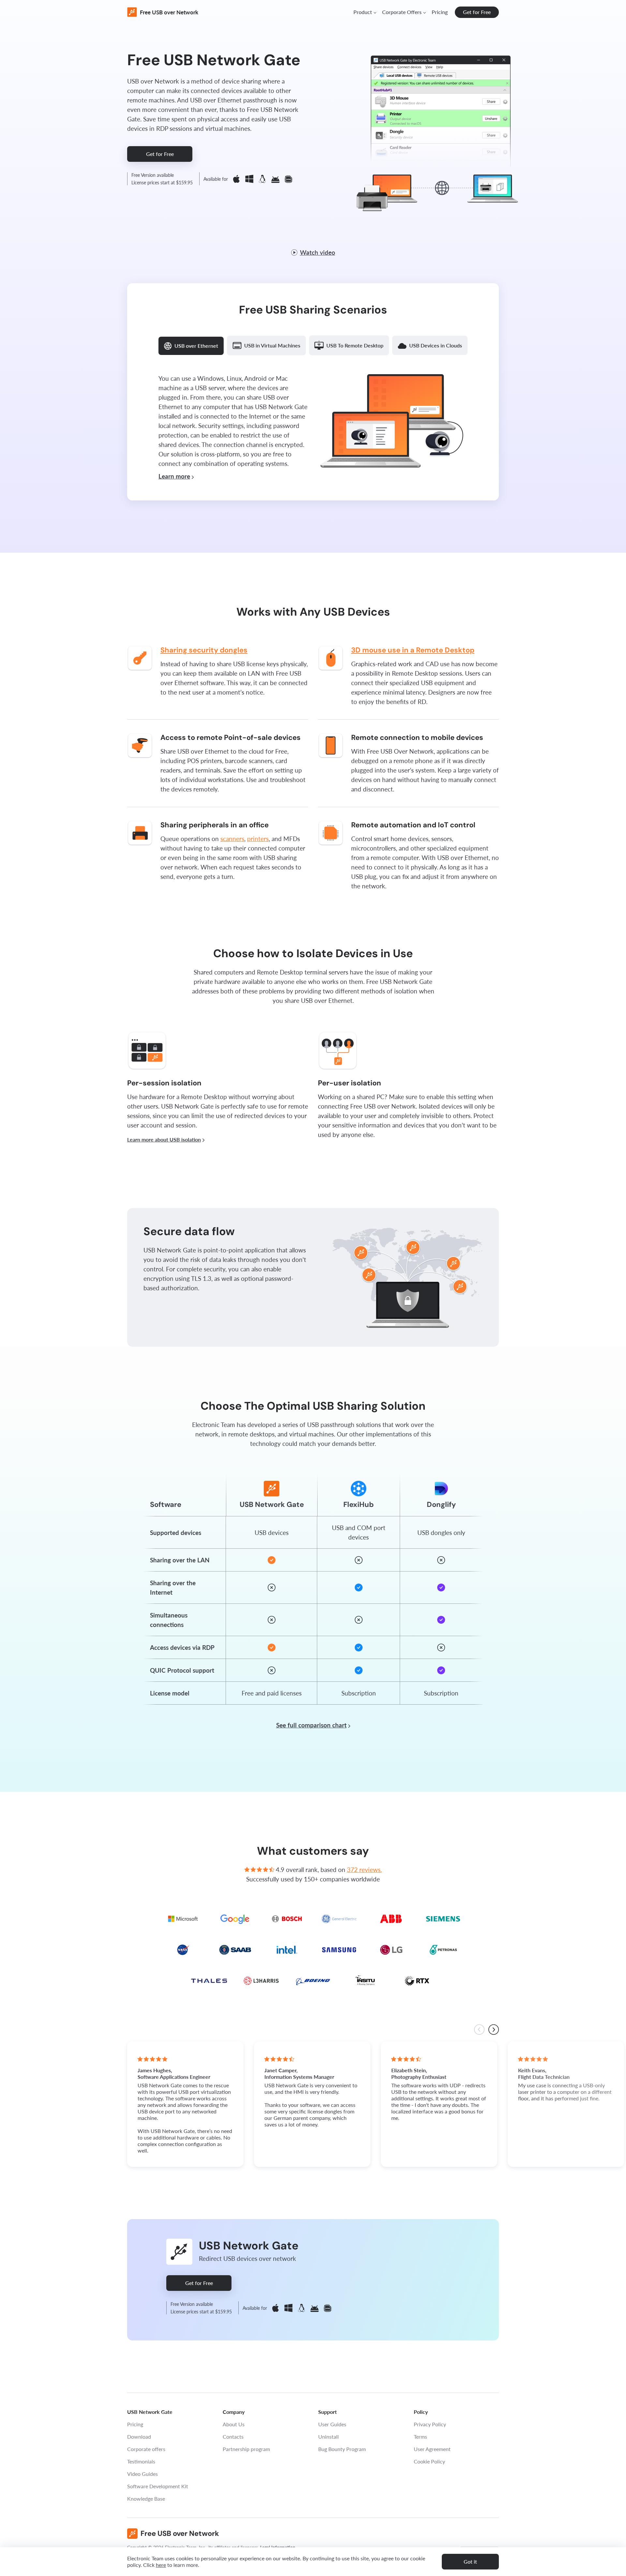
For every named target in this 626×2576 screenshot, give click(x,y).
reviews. (364, 1870)
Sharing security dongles (204, 650)
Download (139, 2437)
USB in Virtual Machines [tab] (272, 345)
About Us (234, 2424)
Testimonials (141, 2461)
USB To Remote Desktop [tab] (355, 345)
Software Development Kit (158, 2486)
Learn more (174, 476)
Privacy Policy (430, 2424)
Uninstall (328, 2437)
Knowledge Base (146, 2499)
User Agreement (432, 2449)
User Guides (332, 2424)
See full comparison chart (311, 1725)
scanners (232, 839)
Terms (420, 2437)
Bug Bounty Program (342, 2449)
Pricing (440, 12)
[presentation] (479, 2030)
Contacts (233, 2437)
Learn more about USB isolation (164, 1139)
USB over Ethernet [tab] (196, 346)
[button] (365, 12)
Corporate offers (146, 2449)
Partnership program (246, 2449)
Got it (470, 2561)
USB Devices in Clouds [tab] (436, 345)
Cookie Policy (429, 2461)
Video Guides (142, 2474)
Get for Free (477, 12)
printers (258, 839)
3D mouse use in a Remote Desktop (413, 650)
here (161, 2565)
